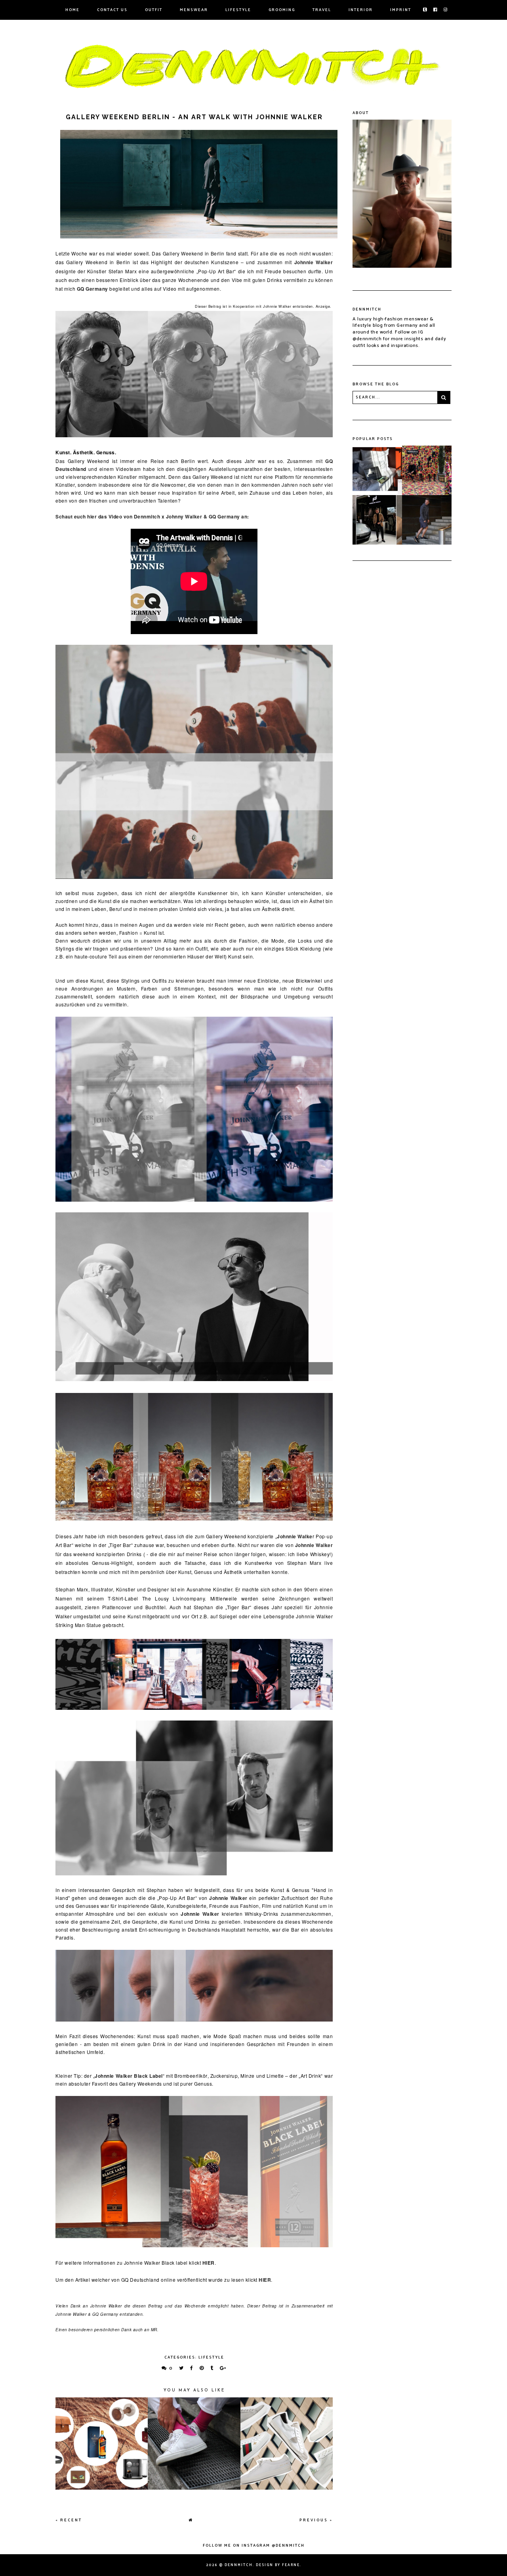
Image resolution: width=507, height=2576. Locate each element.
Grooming (282, 10)
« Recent (69, 2520)
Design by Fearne (278, 2565)
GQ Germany (92, 289)
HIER (209, 2263)
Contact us (112, 10)
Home (72, 10)
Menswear (194, 10)
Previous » (316, 2520)
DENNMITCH (239, 2565)
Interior (361, 10)
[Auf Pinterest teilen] (202, 2368)
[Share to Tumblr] (212, 2368)
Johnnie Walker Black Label (129, 2076)
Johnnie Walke (295, 1536)
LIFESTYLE (211, 2357)
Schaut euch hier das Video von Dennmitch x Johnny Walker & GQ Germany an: (153, 516)
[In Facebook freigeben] (192, 2368)
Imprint (401, 10)
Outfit (154, 10)
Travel (322, 10)
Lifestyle (238, 10)
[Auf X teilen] (182, 2368)
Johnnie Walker (314, 262)
